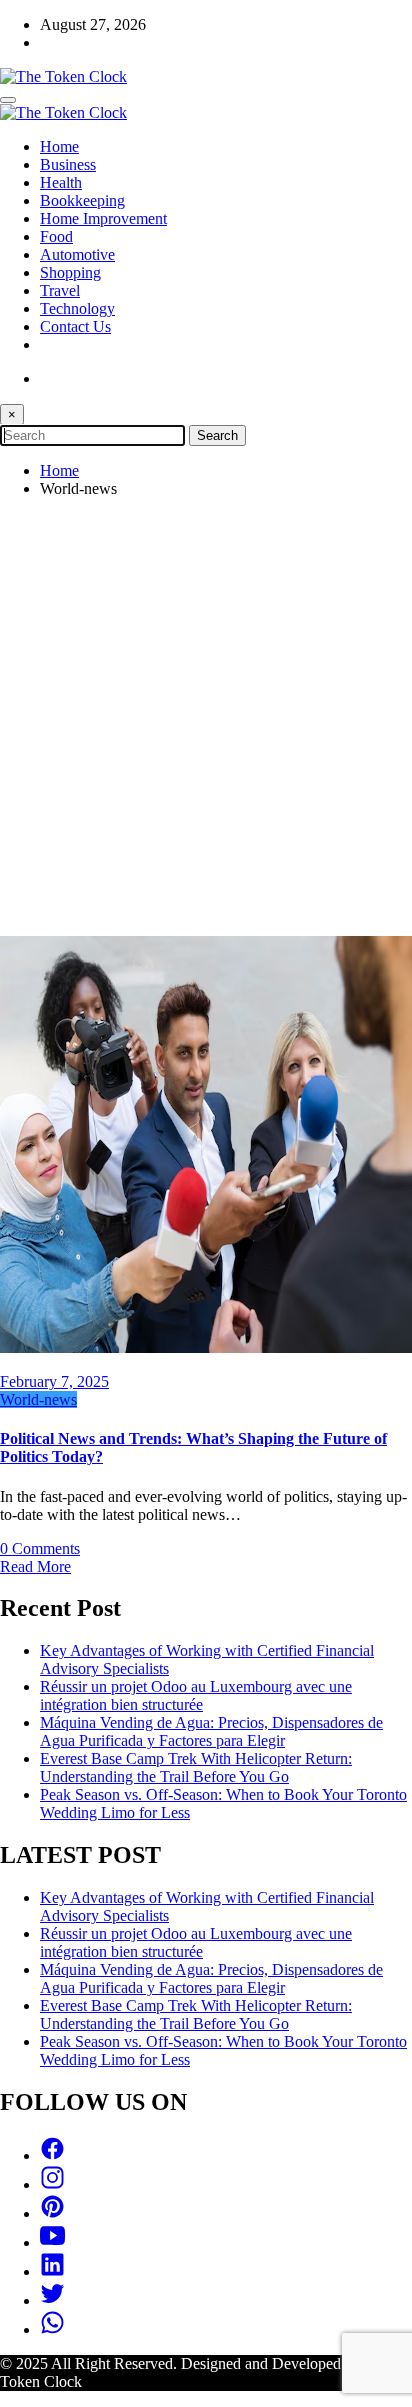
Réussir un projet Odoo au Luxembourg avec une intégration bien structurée (196, 1695)
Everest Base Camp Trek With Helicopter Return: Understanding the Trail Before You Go (196, 1767)
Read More (35, 1566)
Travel (60, 290)
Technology (77, 308)
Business (68, 164)
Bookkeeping (82, 200)
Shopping (70, 272)
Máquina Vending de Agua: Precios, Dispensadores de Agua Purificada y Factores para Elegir (211, 1731)
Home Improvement (103, 218)
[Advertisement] (206, 720)
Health (61, 182)
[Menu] (8, 100)
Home (59, 146)
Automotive (77, 254)
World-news (38, 1399)
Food (56, 236)
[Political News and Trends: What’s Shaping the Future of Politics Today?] (206, 1347)
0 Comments (40, 1548)
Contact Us (75, 326)
